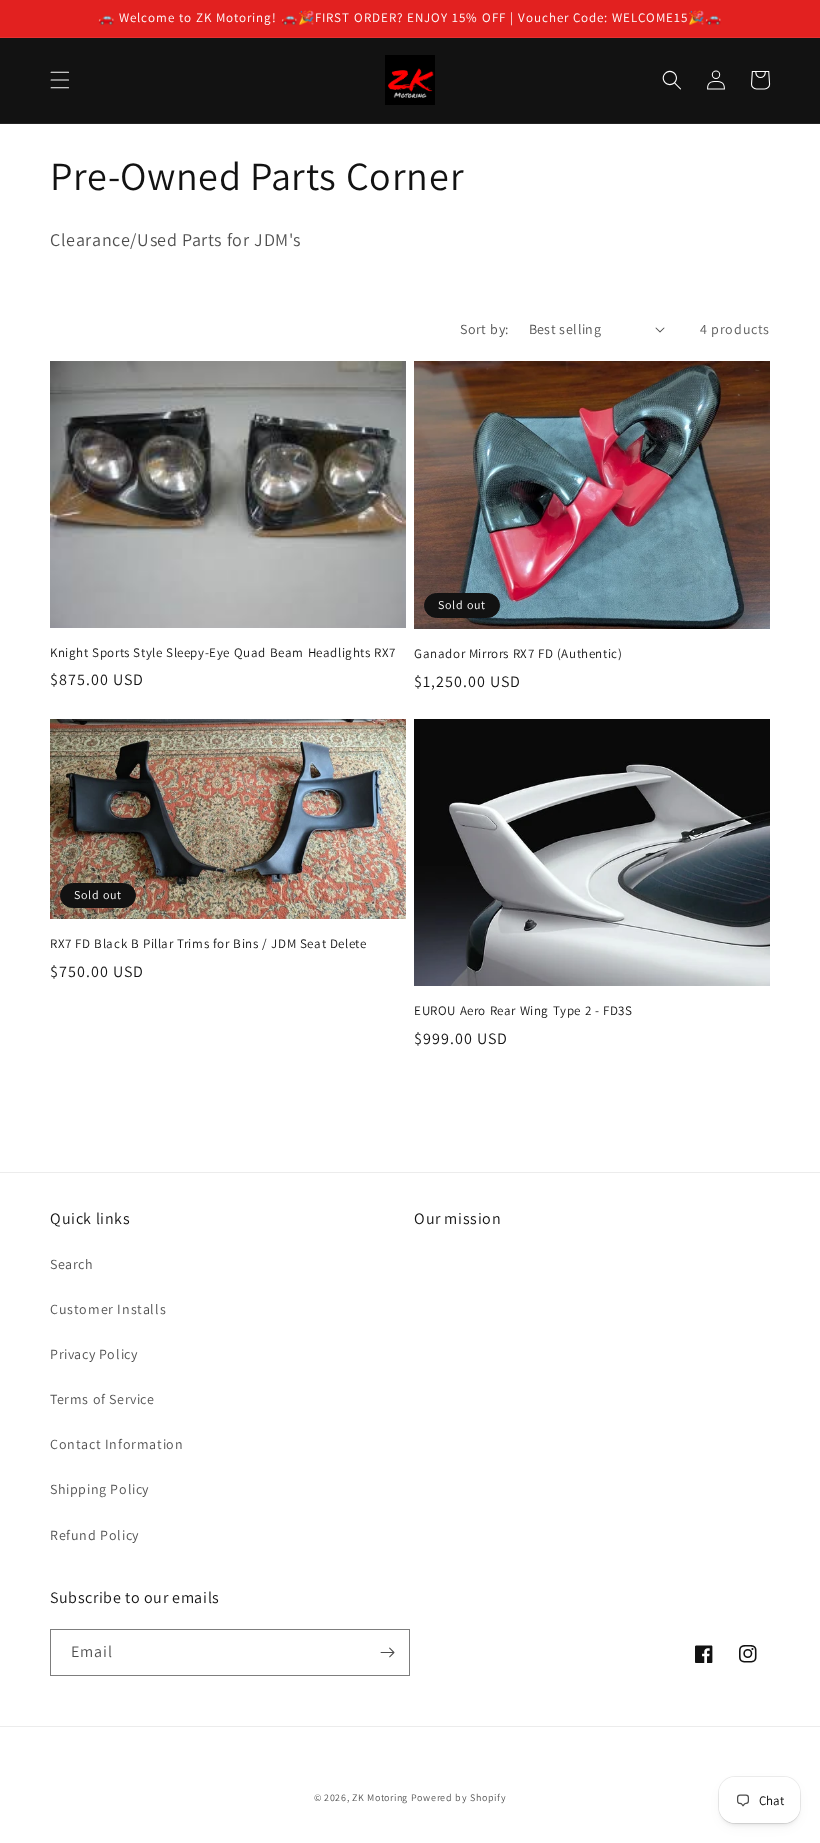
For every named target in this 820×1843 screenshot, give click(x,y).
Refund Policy (94, 1535)
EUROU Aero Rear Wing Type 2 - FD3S (523, 1011)
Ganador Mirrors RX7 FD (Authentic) (518, 654)
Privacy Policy (93, 1354)
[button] (60, 80)
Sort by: (484, 329)
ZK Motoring (380, 1797)
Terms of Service (102, 1399)
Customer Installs (108, 1309)
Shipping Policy (99, 1489)
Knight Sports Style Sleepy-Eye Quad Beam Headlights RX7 (223, 653)
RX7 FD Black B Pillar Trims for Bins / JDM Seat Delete (208, 944)
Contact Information (116, 1444)
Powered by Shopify (459, 1797)
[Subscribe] (387, 1652)
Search (72, 1264)
